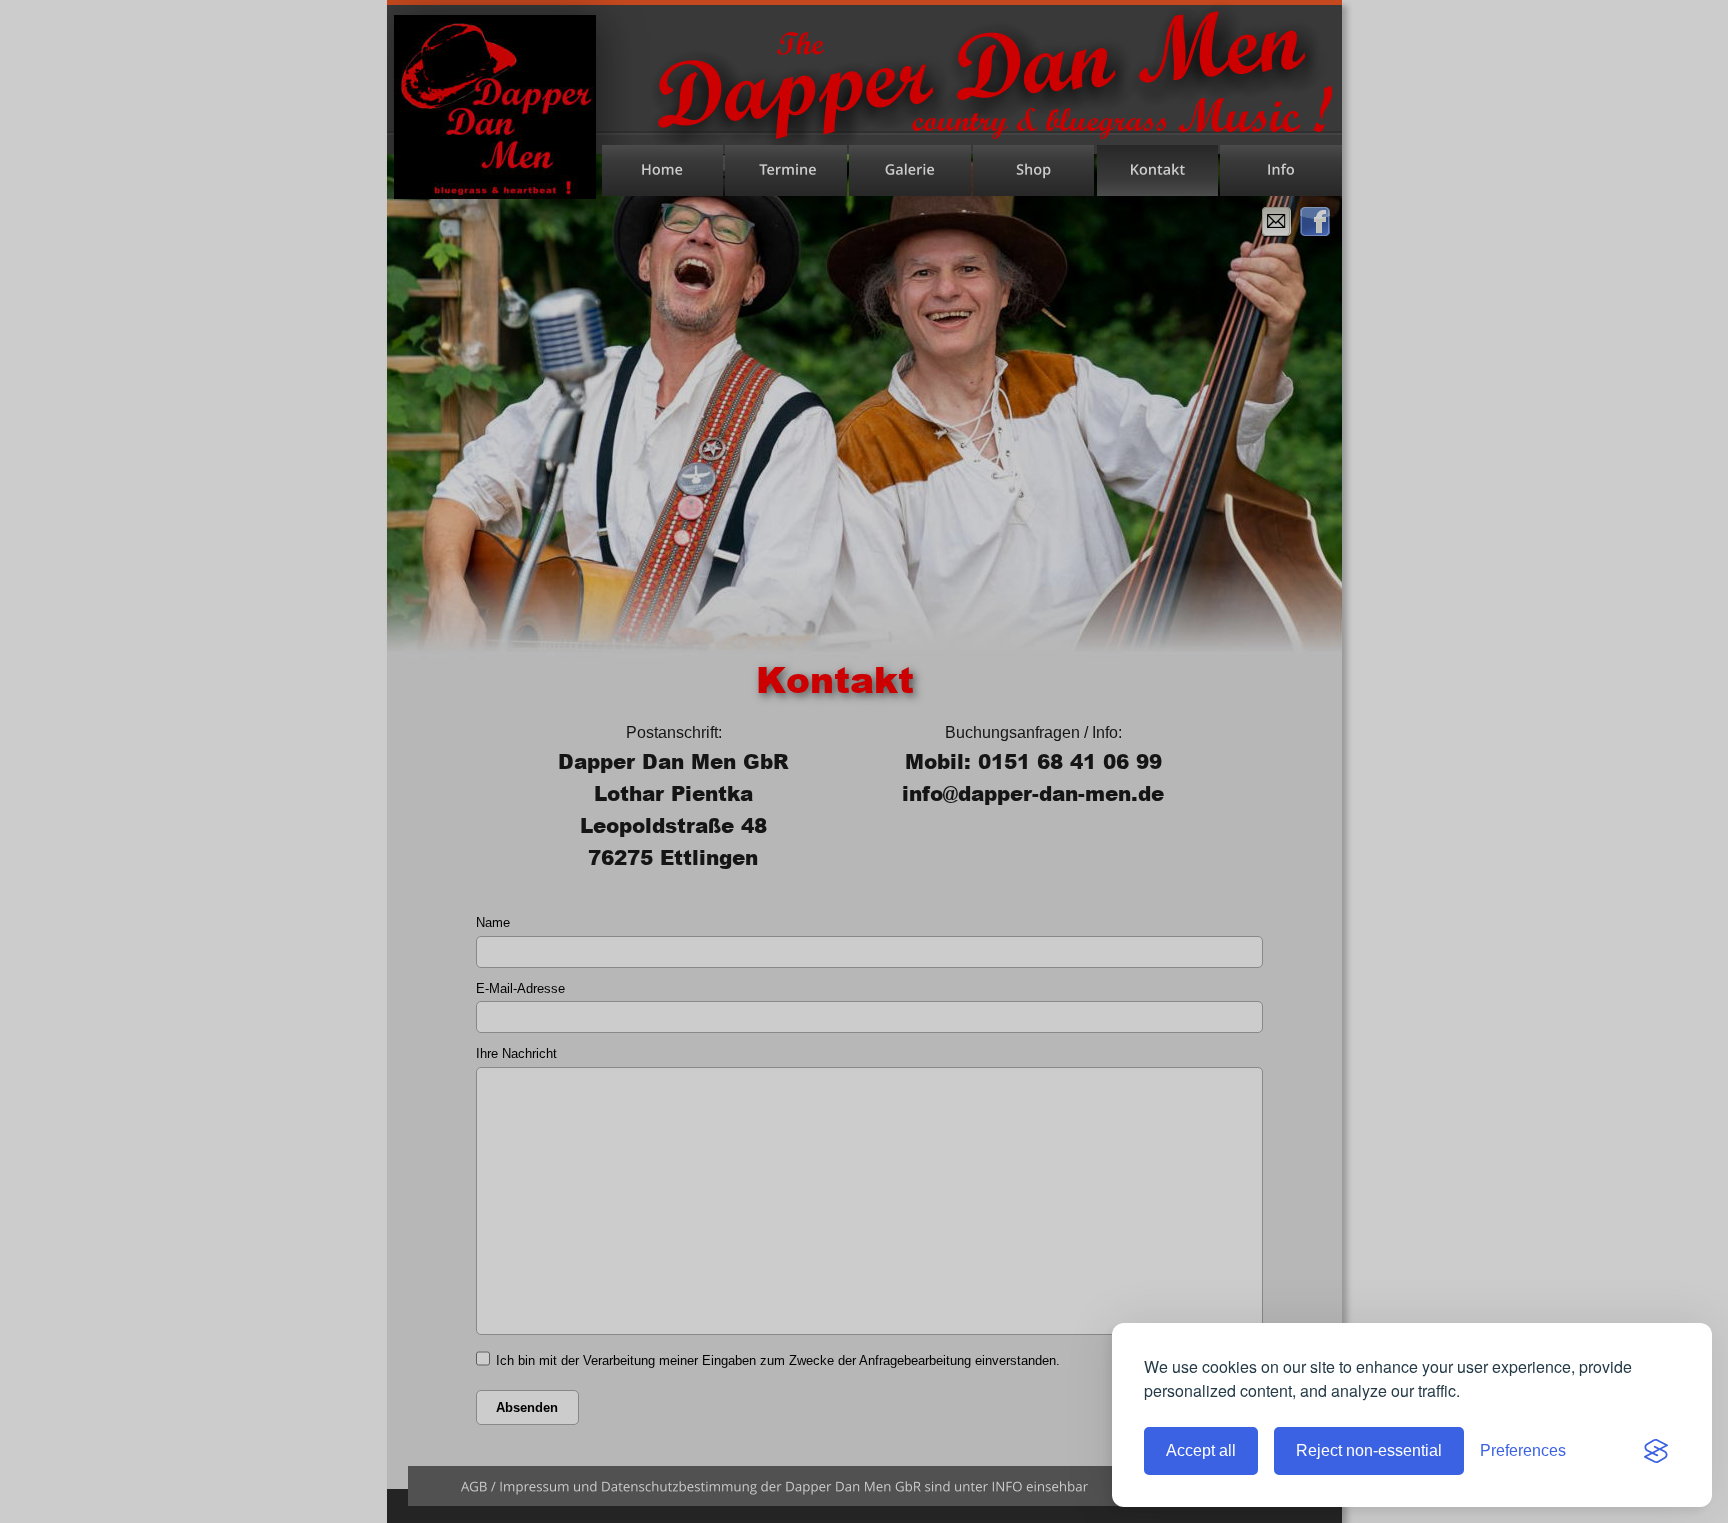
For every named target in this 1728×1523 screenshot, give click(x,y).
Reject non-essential (1369, 1450)
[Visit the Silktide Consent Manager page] (1656, 1451)
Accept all (1201, 1450)
